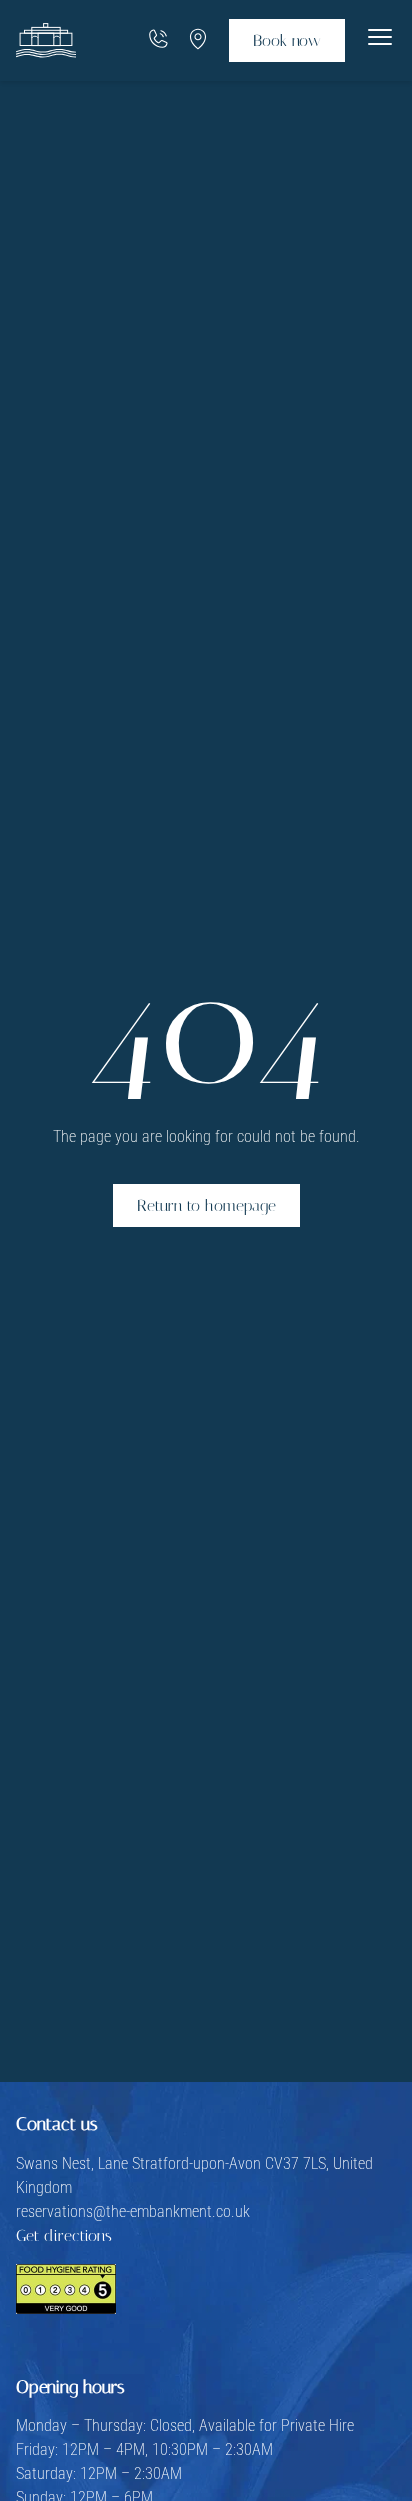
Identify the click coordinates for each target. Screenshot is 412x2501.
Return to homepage (206, 1205)
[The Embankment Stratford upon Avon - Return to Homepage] (46, 40)
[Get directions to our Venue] (198, 41)
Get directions (64, 2235)
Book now (287, 40)
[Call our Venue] (158, 41)
